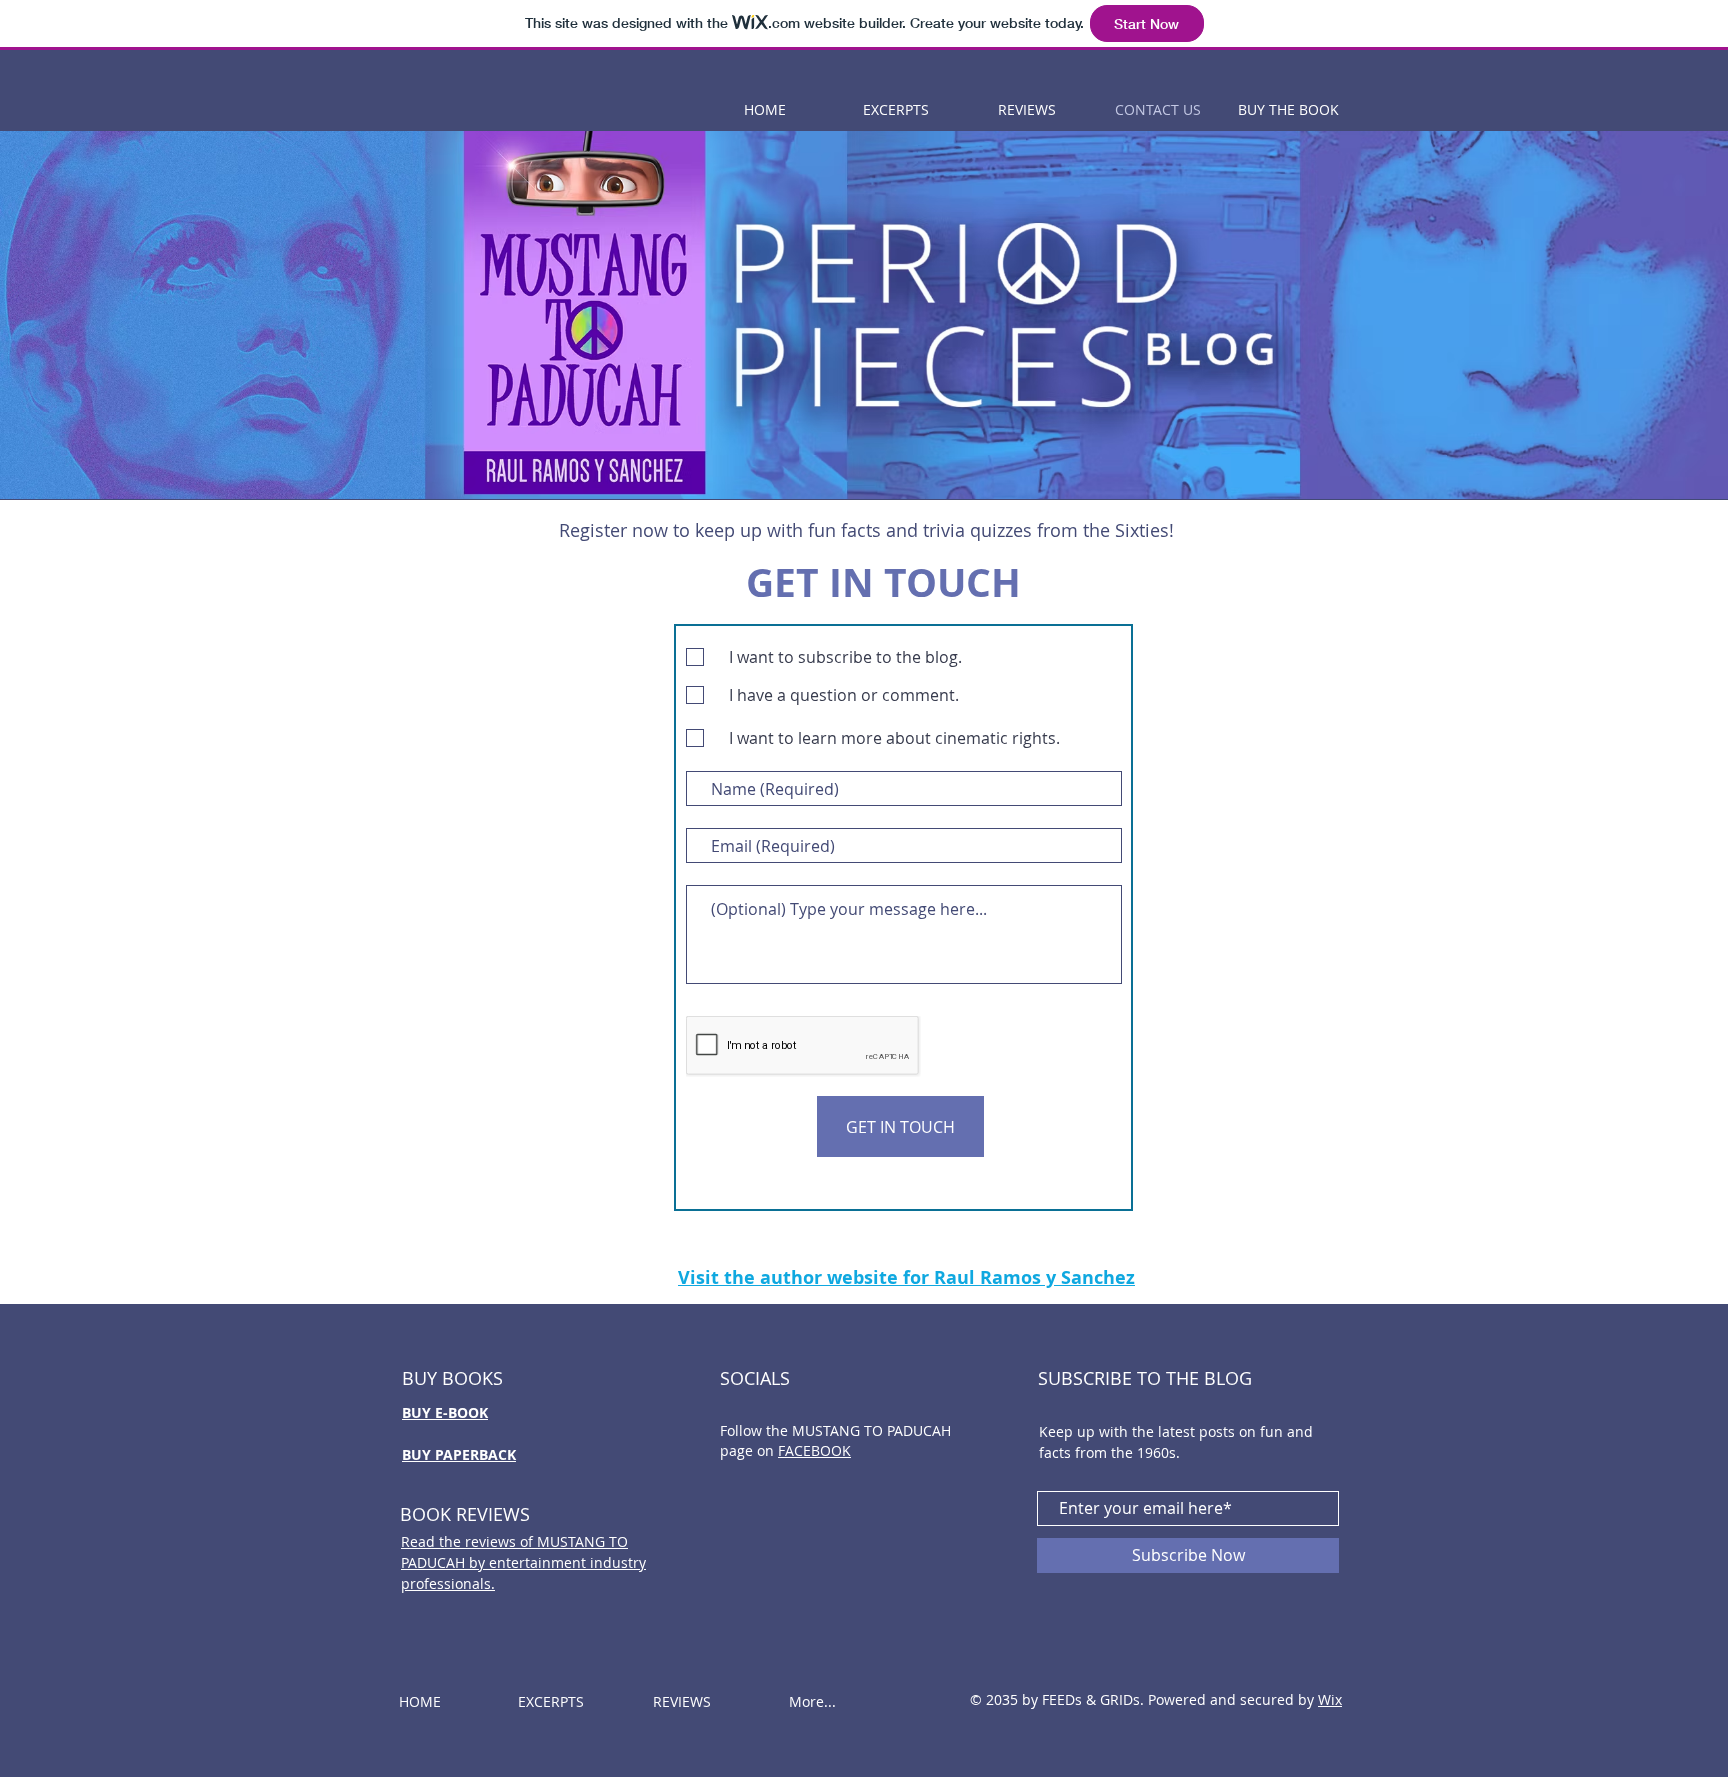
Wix (1330, 1699)
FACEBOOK (814, 1450)
